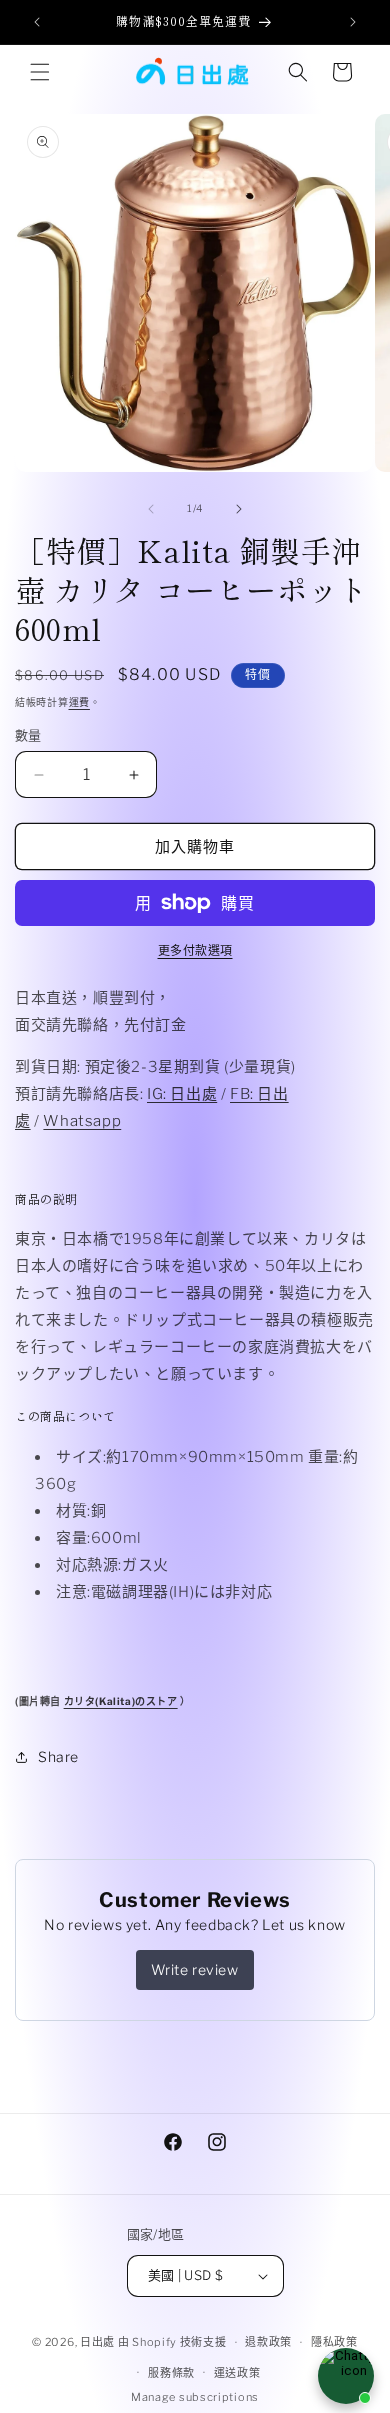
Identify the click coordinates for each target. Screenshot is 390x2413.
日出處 (97, 2342)
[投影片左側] (151, 509)
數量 (28, 735)
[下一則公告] (353, 22)
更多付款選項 (195, 950)
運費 (79, 702)
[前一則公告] (37, 22)
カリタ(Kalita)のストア (121, 1701)
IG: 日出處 (182, 1094)
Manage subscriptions (195, 2397)
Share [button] (58, 1756)
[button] (40, 72)
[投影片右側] (239, 509)
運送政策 (237, 2373)
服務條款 (171, 2373)
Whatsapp (82, 1121)
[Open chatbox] (346, 2376)
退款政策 (268, 2342)
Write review (194, 1969)
